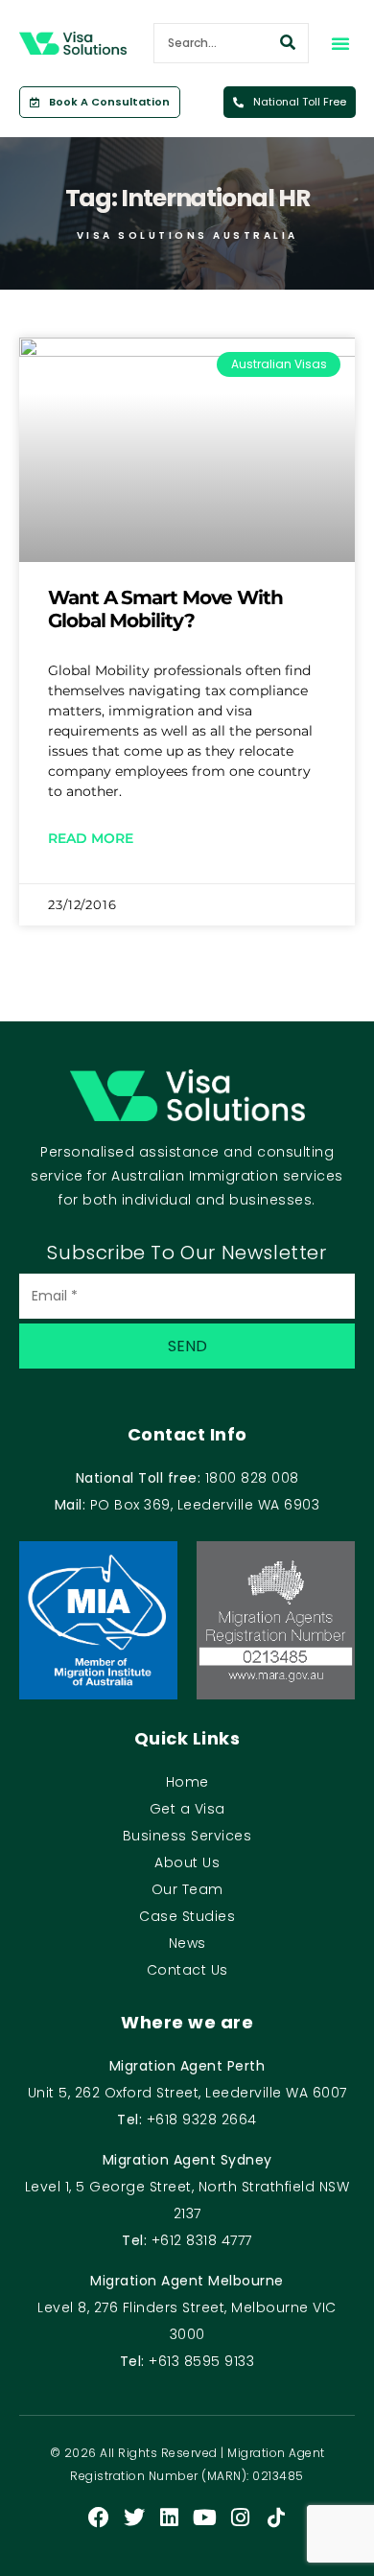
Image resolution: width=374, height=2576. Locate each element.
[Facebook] (99, 2517)
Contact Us (187, 1970)
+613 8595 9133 (201, 2361)
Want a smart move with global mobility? (165, 609)
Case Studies (187, 1916)
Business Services (187, 1836)
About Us (187, 1862)
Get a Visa (187, 1809)
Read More (91, 838)
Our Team (187, 1889)
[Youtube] (205, 2517)
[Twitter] (134, 2517)
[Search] (288, 43)
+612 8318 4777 (202, 2240)
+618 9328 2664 (202, 2119)
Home (187, 1782)
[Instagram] (241, 2517)
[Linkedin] (170, 2517)
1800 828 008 (252, 1478)
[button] (340, 43)
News (187, 1943)
